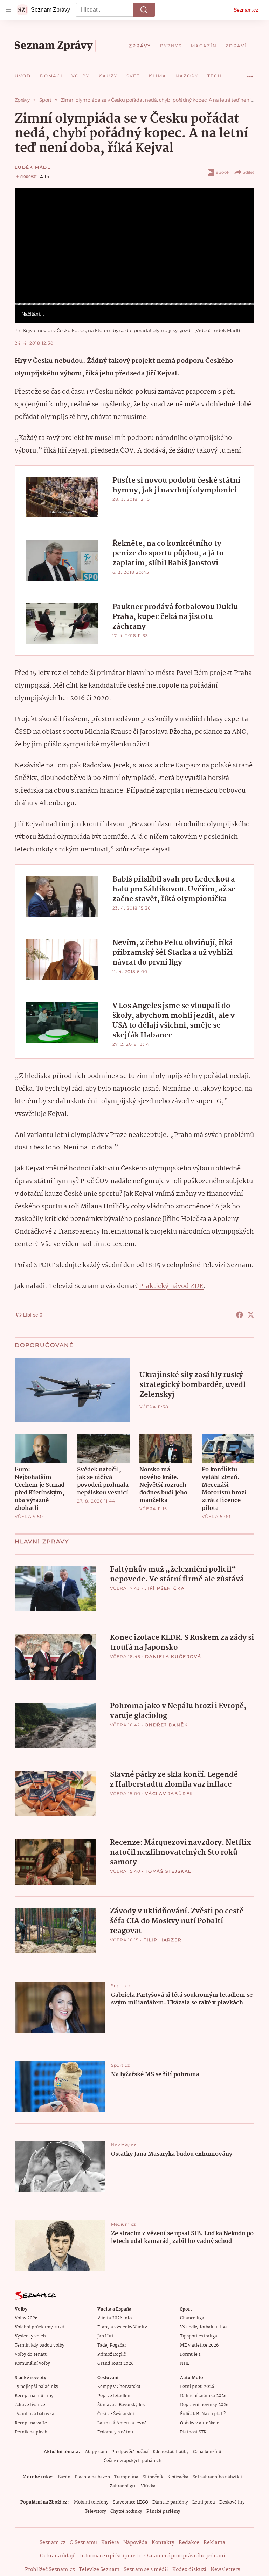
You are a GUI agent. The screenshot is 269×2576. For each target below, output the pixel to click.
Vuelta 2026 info (115, 2318)
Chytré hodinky (126, 2511)
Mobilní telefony (91, 2502)
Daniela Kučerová (173, 1656)
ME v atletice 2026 (199, 2345)
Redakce (189, 2543)
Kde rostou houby (171, 2452)
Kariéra (110, 2543)
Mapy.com (96, 2452)
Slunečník (153, 2477)
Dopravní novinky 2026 (204, 2405)
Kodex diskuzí (189, 2570)
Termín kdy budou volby (40, 2345)
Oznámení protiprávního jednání (185, 2556)
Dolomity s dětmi (115, 2432)
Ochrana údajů (58, 2556)
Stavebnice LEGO (130, 2502)
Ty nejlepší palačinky (37, 2387)
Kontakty (163, 2543)
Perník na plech (31, 2432)
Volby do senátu (31, 2354)
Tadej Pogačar (112, 2345)
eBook (223, 172)
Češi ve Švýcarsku (116, 2414)
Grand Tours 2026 (115, 2364)
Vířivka (148, 2486)
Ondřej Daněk (166, 1725)
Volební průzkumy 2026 (39, 2327)
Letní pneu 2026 (197, 2387)
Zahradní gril (123, 2486)
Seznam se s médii (146, 2570)
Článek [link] (29, 208)
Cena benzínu (207, 2452)
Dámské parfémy (170, 2502)
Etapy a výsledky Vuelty (122, 2327)
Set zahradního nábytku (217, 2477)
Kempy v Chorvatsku (119, 2387)
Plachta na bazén (92, 2477)
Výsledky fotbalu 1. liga (204, 2327)
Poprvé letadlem (115, 2396)
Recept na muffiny (34, 2396)
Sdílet (249, 172)
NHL (185, 2364)
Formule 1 (190, 2354)
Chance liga (192, 2318)
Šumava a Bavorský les (121, 2405)
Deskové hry (232, 2502)
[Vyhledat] (144, 10)
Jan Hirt (105, 2336)
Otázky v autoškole (200, 2423)
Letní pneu (204, 2502)
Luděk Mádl (33, 167)
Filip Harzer (163, 1940)
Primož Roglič (112, 2354)
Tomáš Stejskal (168, 1871)
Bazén (64, 2477)
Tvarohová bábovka (35, 2414)
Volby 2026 (26, 2318)
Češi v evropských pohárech (133, 2461)
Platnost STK (193, 2432)
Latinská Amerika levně (122, 2423)
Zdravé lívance (30, 2405)
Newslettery (225, 2570)
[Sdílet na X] (251, 1315)
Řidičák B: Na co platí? (203, 2414)
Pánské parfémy (163, 2511)
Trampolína (126, 2477)
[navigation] (8, 10)
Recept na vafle (31, 2423)
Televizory (95, 2511)
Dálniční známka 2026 (203, 2396)
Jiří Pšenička (165, 1588)
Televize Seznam (99, 2570)
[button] (134, 246)
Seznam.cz (246, 10)
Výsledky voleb (30, 2336)
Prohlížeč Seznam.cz (50, 2570)
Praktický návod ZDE (171, 1286)
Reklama (214, 2543)
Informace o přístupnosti (110, 2556)
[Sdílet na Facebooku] (240, 1315)
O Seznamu (83, 2543)
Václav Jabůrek (169, 1793)
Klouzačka (178, 2477)
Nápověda (135, 2543)
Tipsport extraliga (199, 2336)
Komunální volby (32, 2364)
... (250, 74)
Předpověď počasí (130, 2452)
